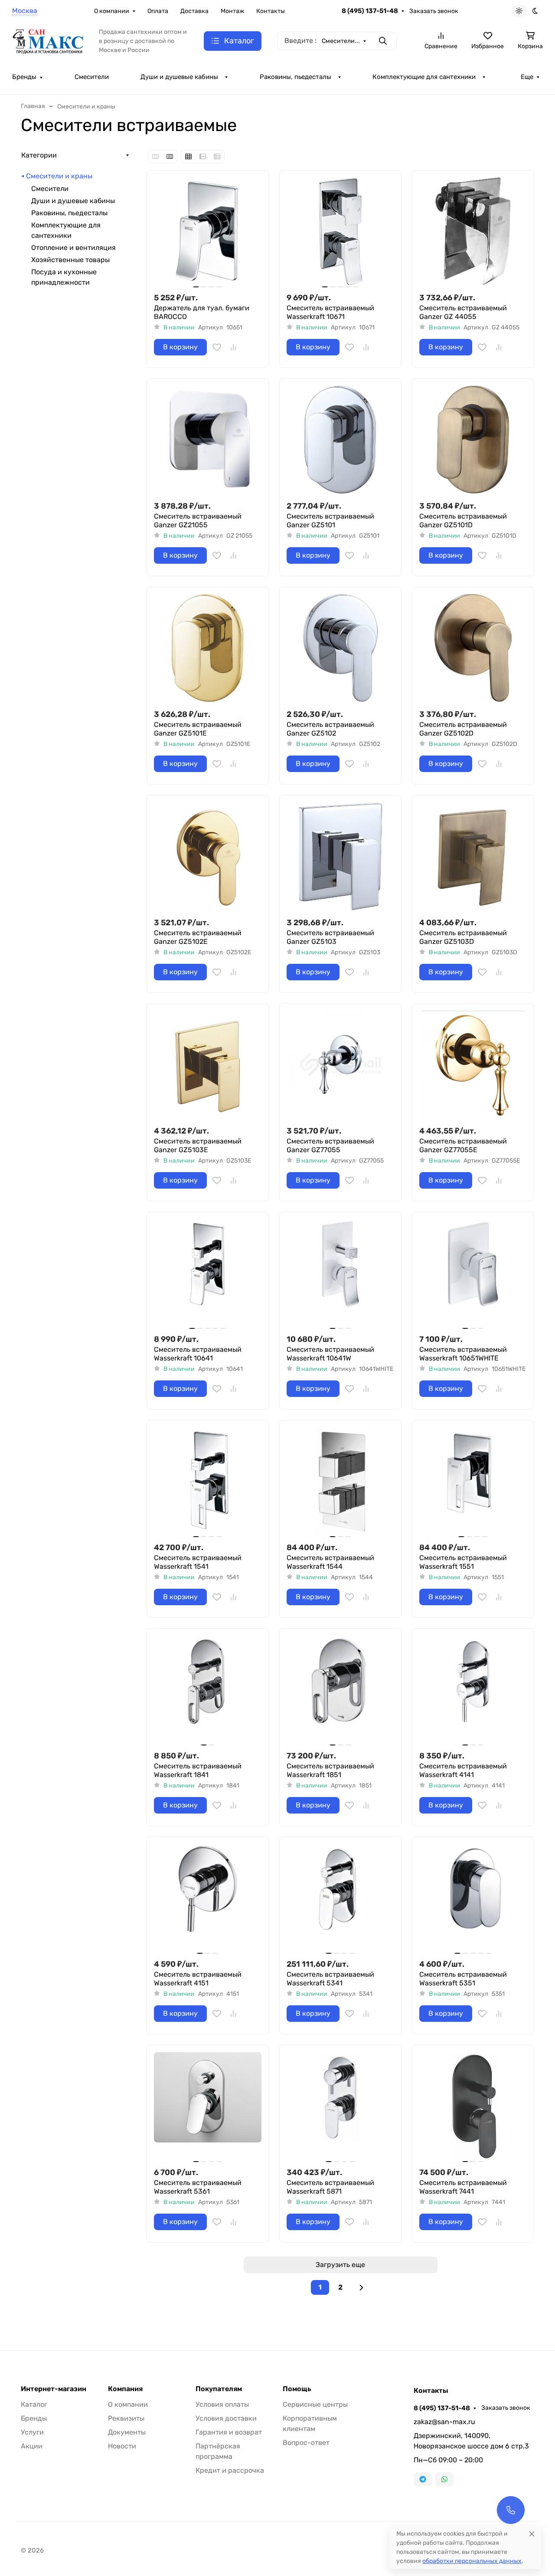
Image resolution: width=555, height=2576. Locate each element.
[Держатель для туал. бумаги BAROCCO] (208, 231)
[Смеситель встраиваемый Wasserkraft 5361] (208, 2106)
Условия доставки (226, 2418)
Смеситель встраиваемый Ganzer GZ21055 (198, 521)
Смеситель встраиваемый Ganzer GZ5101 (330, 521)
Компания (125, 2389)
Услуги (32, 2432)
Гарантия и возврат (229, 2432)
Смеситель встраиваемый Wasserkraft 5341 (330, 1979)
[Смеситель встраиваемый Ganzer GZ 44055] (473, 231)
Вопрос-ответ (306, 2443)
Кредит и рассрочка (230, 2470)
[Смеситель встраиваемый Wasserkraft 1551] (473, 1481)
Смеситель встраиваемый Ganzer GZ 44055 (463, 312)
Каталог (34, 2404)
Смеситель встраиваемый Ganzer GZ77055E (463, 1145)
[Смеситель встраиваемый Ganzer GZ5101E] (208, 648)
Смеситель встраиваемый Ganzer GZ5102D (463, 729)
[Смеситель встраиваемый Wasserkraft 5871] (340, 2106)
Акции (32, 2446)
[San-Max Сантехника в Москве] (49, 40)
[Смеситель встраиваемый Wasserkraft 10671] (340, 231)
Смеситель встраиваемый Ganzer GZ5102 (330, 729)
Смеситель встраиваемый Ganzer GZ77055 (330, 1145)
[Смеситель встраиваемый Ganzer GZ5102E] (208, 856)
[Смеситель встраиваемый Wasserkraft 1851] (340, 1689)
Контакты (271, 11)
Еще (527, 77)
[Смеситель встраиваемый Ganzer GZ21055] (208, 440)
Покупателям (219, 2389)
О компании (112, 11)
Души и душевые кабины (179, 77)
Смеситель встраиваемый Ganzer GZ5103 (330, 937)
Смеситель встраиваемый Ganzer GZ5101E (198, 729)
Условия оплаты (222, 2404)
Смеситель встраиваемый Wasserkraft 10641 (198, 1354)
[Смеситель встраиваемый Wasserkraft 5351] (473, 1898)
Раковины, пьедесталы (295, 77)
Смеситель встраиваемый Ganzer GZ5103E (198, 1145)
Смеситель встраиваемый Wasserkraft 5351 (463, 1979)
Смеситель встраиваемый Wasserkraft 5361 (198, 2187)
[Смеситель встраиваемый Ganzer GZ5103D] (473, 856)
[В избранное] (217, 347)
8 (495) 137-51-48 (370, 11)
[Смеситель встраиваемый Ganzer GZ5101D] (473, 440)
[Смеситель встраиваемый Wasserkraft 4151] (208, 1898)
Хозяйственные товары (70, 260)
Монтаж (232, 11)
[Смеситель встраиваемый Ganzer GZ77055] (340, 1065)
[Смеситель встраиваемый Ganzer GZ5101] (340, 440)
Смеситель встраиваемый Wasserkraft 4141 (463, 1770)
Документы (127, 2432)
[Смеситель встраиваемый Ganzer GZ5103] (340, 856)
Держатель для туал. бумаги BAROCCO (202, 312)
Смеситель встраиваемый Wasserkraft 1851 (330, 1770)
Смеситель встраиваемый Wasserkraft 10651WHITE (463, 1354)
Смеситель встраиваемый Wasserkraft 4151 (198, 1979)
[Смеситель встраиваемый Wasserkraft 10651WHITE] (473, 1273)
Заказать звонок (434, 11)
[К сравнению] (233, 347)
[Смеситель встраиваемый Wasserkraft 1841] (208, 1689)
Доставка (194, 11)
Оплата (158, 11)
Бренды (24, 77)
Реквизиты (126, 2418)
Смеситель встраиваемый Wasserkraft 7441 (463, 2187)
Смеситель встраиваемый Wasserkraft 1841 (198, 1770)
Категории (39, 155)
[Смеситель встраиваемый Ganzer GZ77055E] (473, 1065)
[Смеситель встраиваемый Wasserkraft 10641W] (340, 1273)
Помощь (297, 2389)
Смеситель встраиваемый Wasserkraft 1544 (330, 1562)
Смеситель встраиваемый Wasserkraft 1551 (463, 1562)
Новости (122, 2446)
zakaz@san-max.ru (444, 2422)
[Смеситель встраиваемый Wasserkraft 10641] (208, 1273)
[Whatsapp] (444, 2479)
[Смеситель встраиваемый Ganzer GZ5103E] (208, 1065)
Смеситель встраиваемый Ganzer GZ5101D (463, 521)
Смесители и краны (59, 176)
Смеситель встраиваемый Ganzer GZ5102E (198, 937)
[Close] (532, 2534)
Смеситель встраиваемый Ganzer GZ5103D (463, 937)
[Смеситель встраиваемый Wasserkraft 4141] (473, 1689)
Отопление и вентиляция (73, 248)
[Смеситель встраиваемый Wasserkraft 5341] (340, 1898)
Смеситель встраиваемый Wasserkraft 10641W (330, 1354)
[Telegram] (423, 2479)
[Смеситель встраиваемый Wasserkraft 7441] (473, 2106)
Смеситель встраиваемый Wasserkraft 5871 (330, 2187)
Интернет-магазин (54, 2389)
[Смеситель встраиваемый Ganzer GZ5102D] (473, 648)
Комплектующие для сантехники (424, 77)
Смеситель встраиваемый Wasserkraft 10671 (330, 312)
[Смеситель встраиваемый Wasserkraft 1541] (208, 1481)
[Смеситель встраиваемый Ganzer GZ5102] (340, 648)
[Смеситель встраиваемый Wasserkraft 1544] (340, 1481)
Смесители (92, 77)
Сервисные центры (315, 2404)
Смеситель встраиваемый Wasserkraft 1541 (198, 1562)
